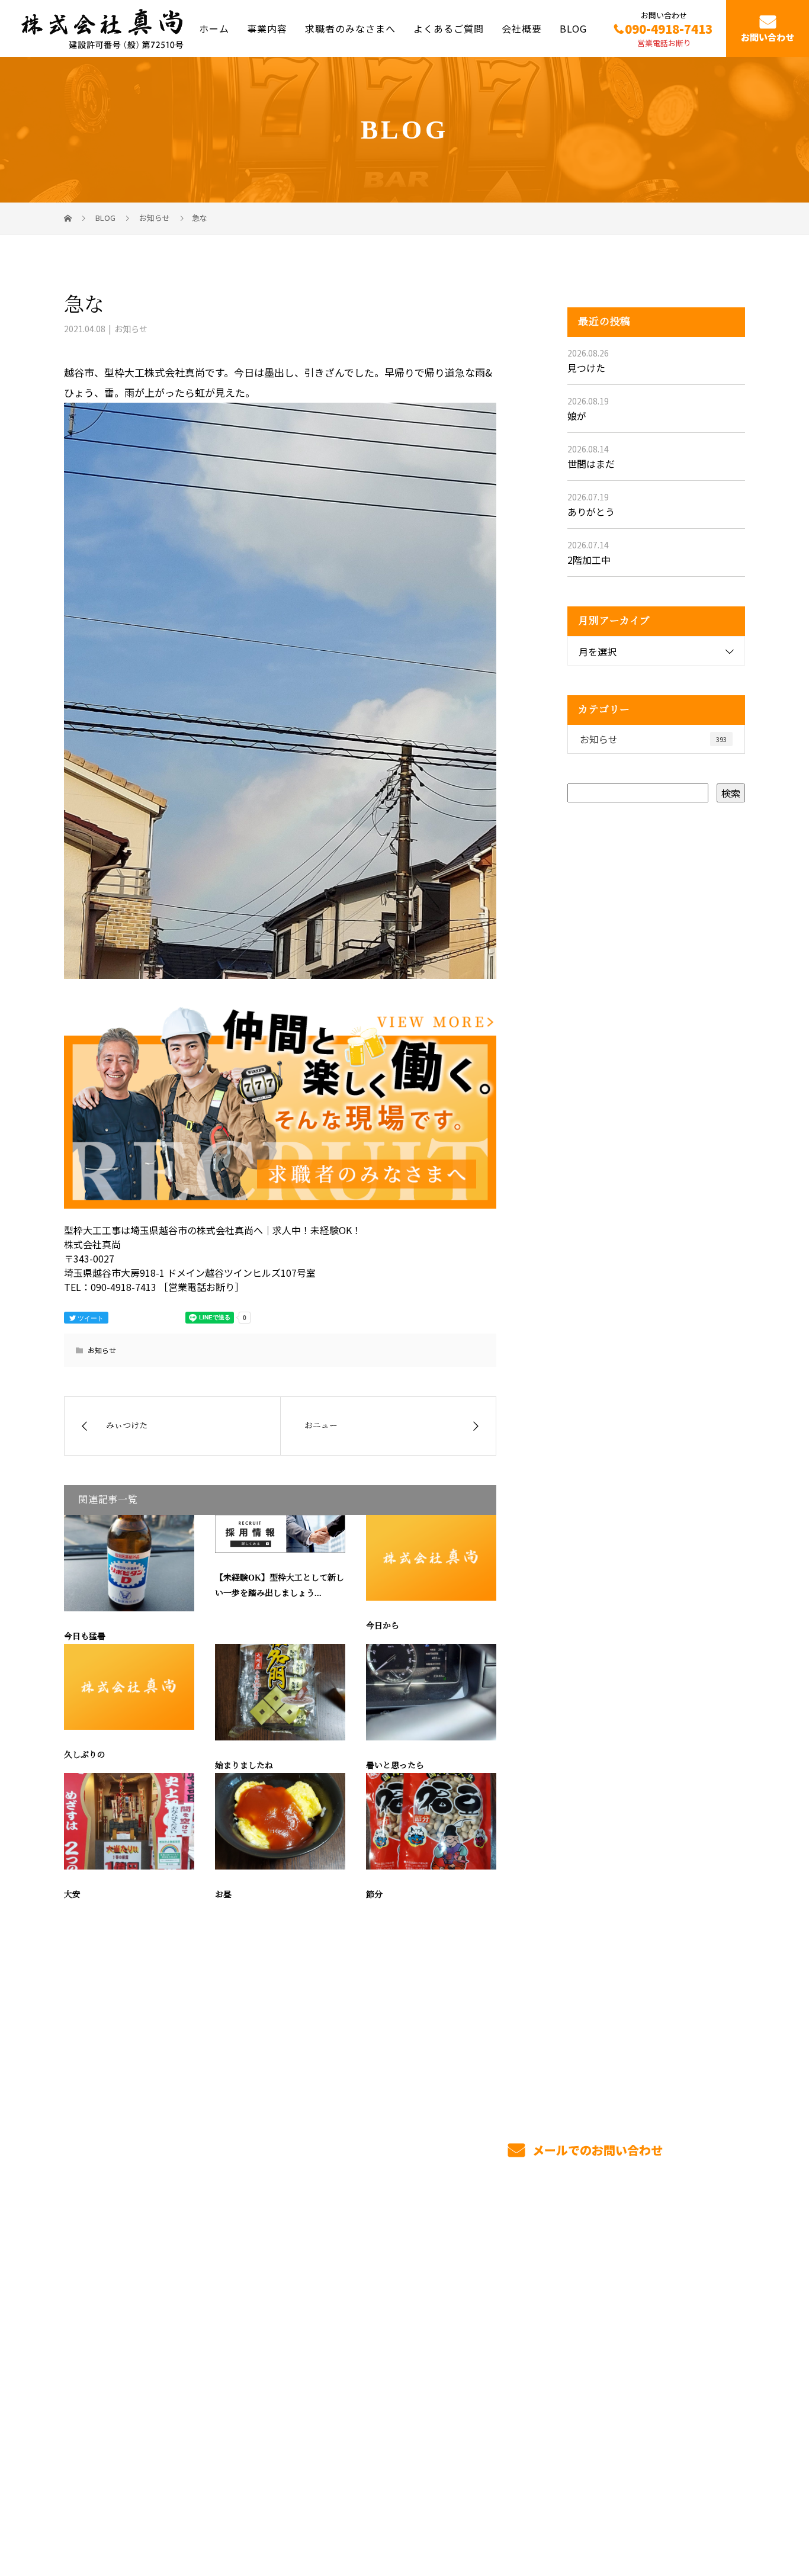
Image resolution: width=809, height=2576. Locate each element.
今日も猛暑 (85, 1637)
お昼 (223, 1895)
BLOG (573, 28)
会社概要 (522, 28)
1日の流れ (359, 2353)
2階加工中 (589, 560)
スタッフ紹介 (505, 2333)
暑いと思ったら (395, 1766)
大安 (72, 1895)
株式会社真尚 (97, 2286)
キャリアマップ (510, 2312)
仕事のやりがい (510, 2291)
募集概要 (495, 2353)
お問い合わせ (768, 38)
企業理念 (635, 2331)
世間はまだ (591, 464)
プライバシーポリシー (696, 2511)
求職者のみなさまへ (350, 28)
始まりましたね (244, 1766)
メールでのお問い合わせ (596, 2150)
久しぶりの (85, 1755)
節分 (374, 1895)
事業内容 (267, 28)
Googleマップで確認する (125, 2436)
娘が (577, 416)
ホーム (214, 28)
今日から (383, 1626)
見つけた (586, 368)
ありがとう (591, 512)
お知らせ (131, 329)
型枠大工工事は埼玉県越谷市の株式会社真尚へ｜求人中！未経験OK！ (191, 2511)
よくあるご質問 (449, 28)
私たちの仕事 (366, 2332)
